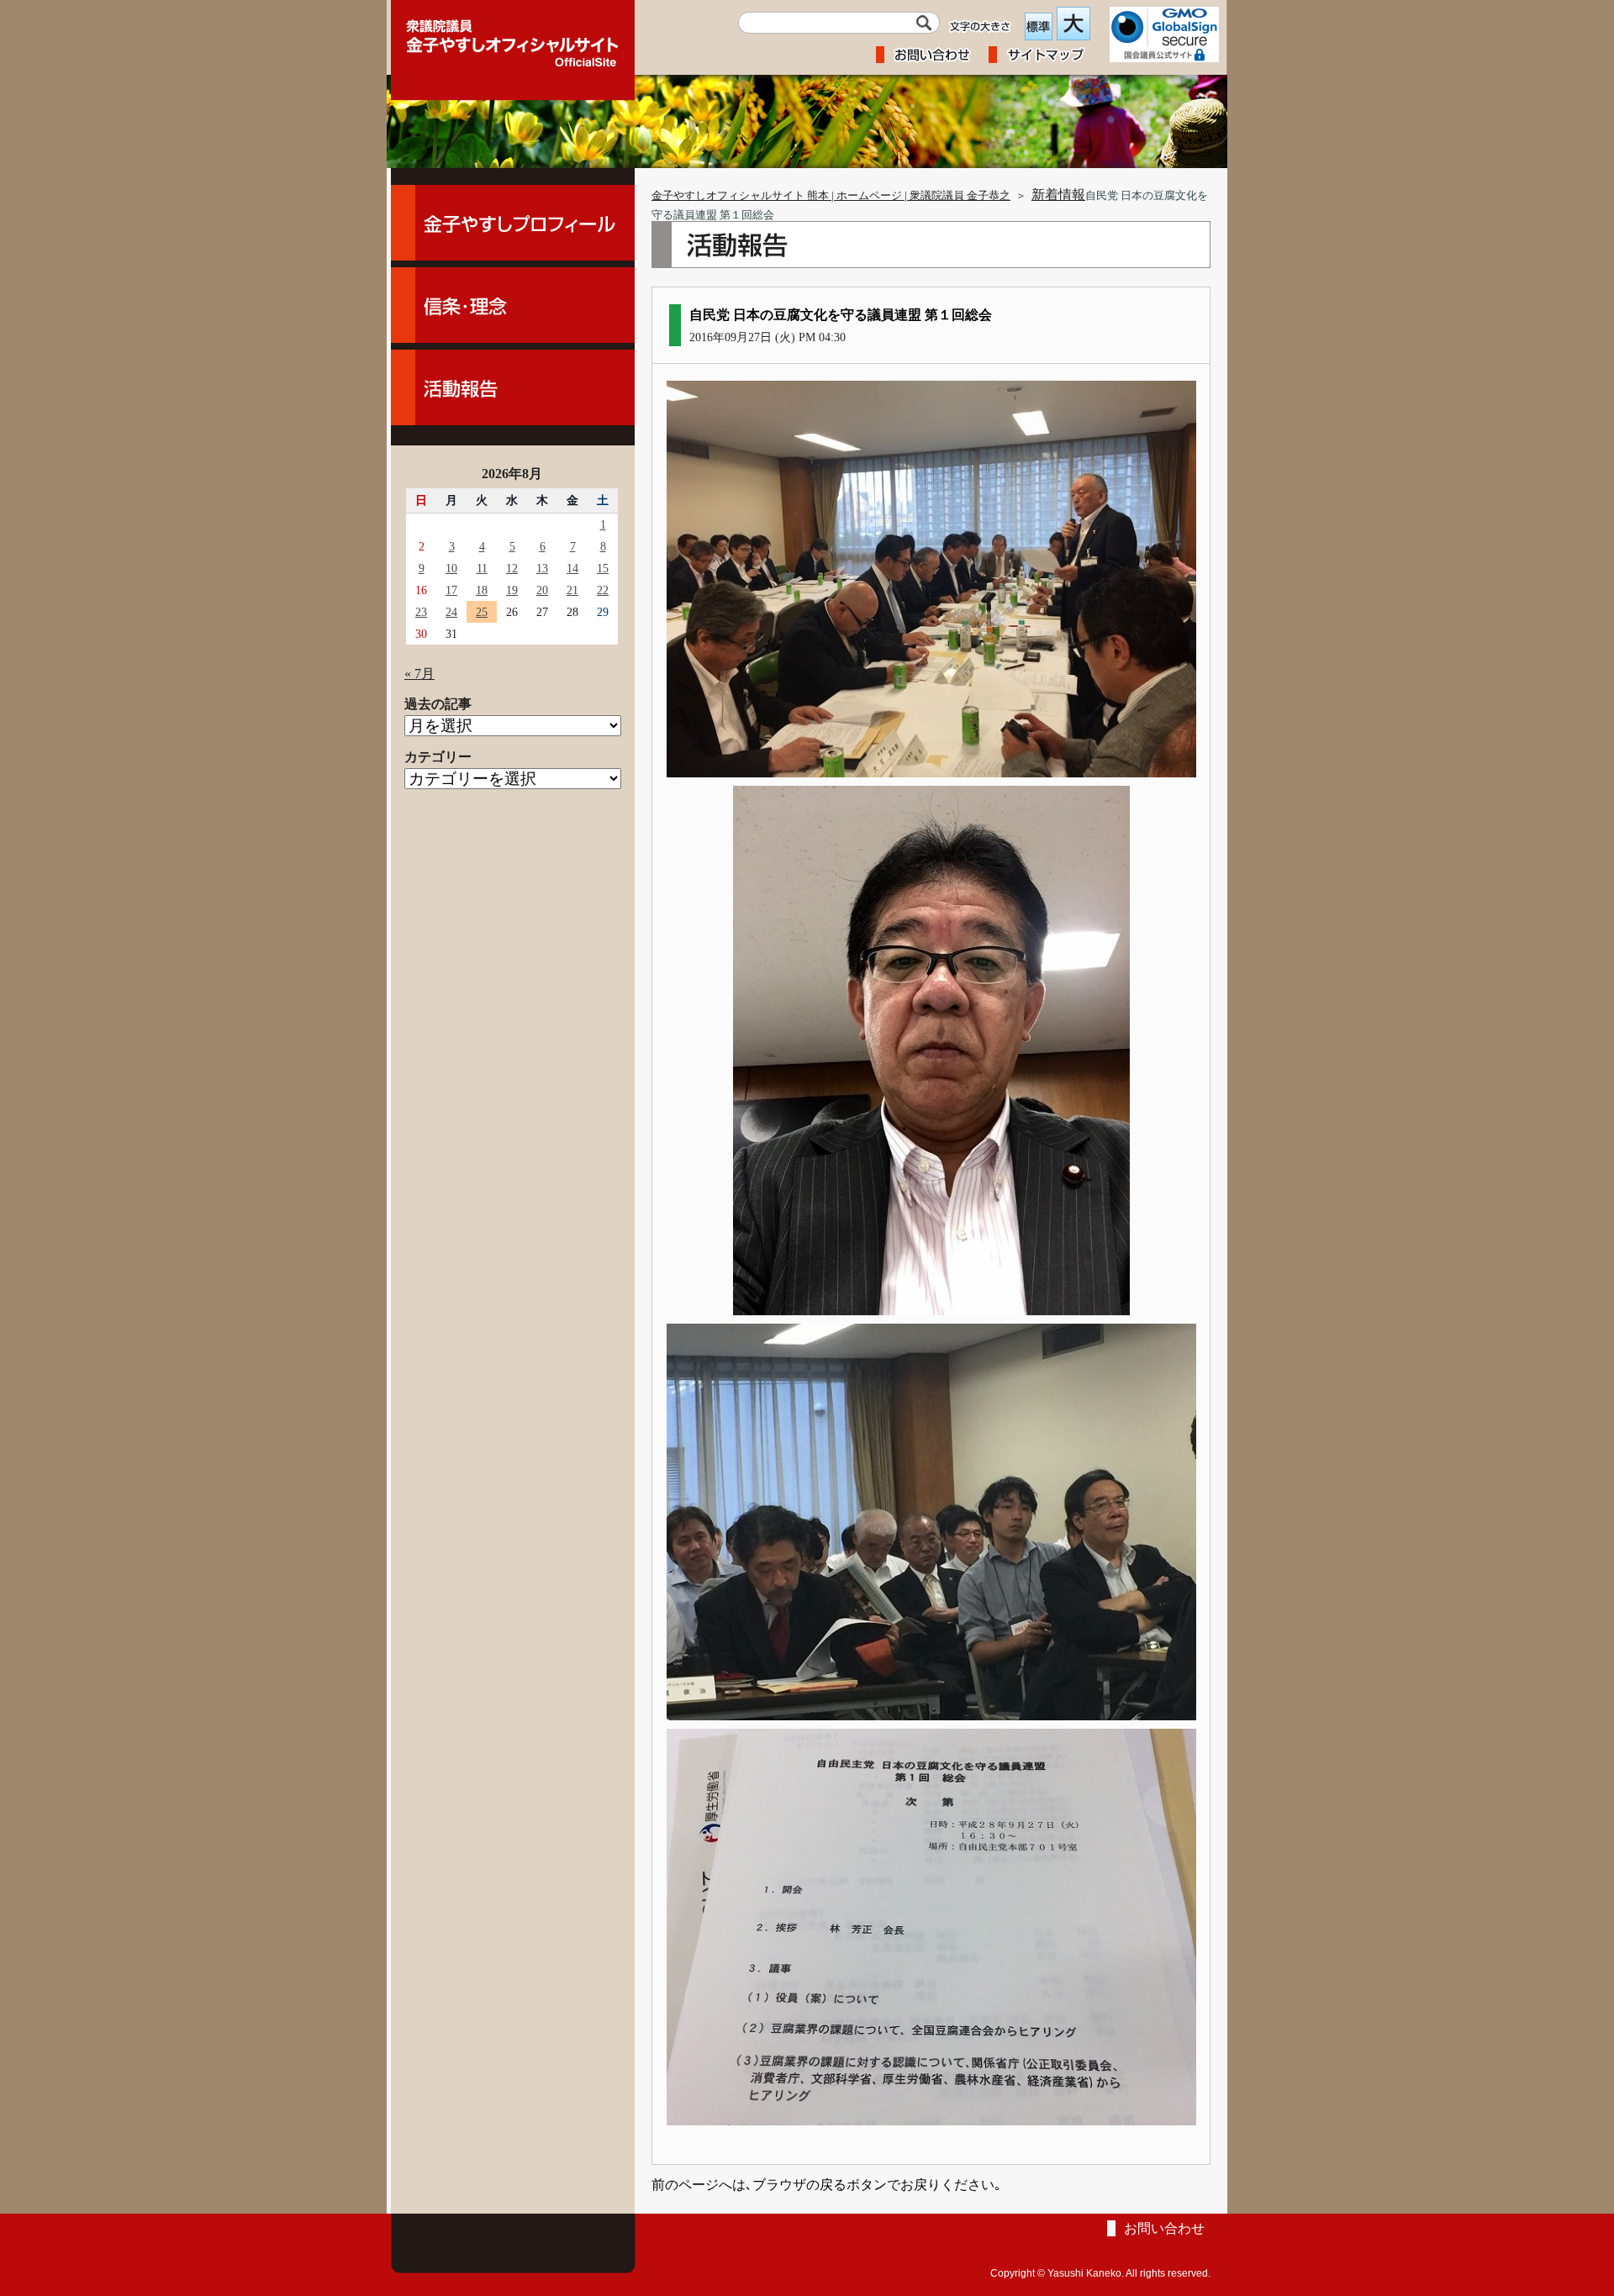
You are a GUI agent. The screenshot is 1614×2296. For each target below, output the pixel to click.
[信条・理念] (513, 305)
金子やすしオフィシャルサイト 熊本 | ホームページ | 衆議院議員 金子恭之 (831, 196)
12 (512, 568)
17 (451, 590)
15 (603, 568)
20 (542, 590)
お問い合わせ (1164, 2228)
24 (451, 612)
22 (603, 590)
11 (482, 568)
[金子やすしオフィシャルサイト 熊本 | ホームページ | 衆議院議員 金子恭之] (513, 38)
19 (512, 590)
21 (572, 590)
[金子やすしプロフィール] (513, 223)
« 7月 (419, 674)
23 (421, 612)
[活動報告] (513, 387)
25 (482, 612)
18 (482, 590)
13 (542, 568)
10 (451, 568)
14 (572, 568)
